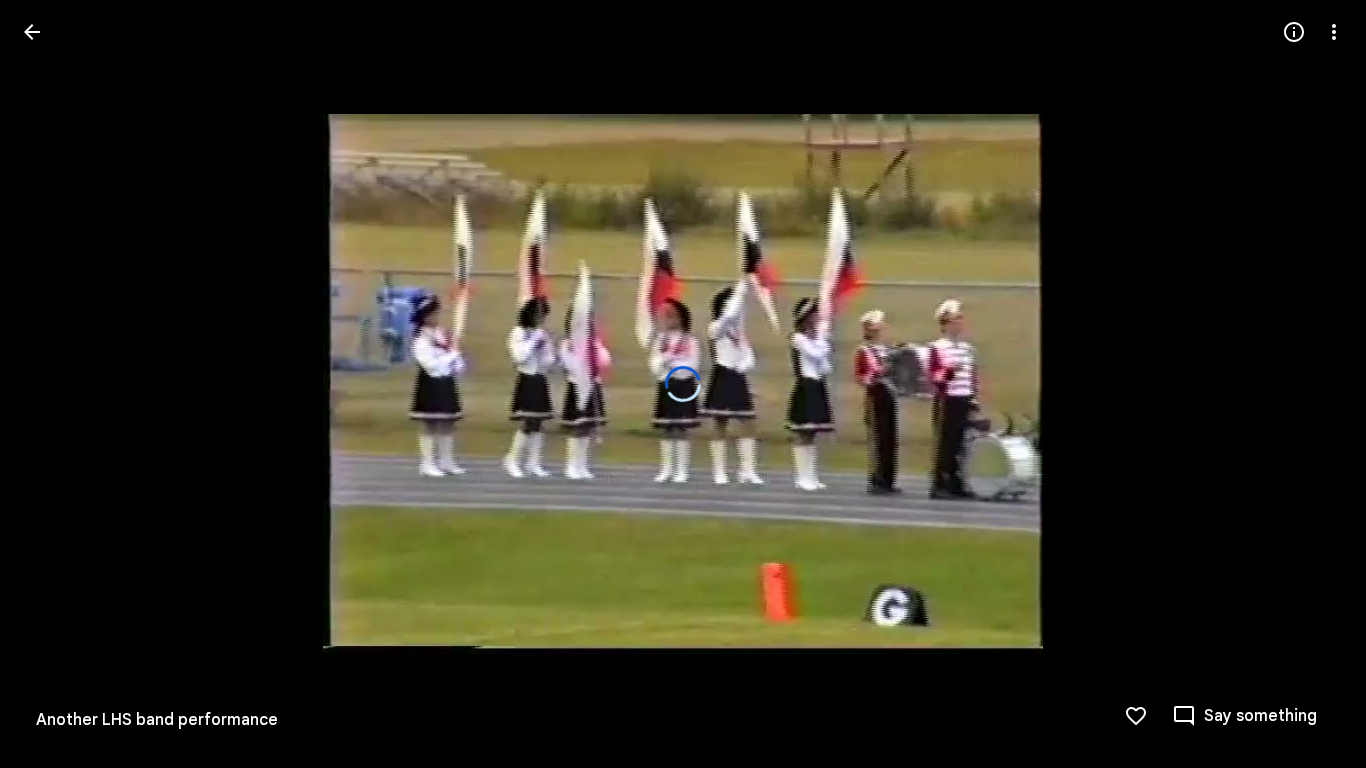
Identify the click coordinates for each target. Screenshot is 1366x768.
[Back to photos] (32, 32)
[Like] (1136, 716)
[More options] (1334, 32)
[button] (1310, 384)
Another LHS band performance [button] (157, 720)
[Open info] (1294, 32)
